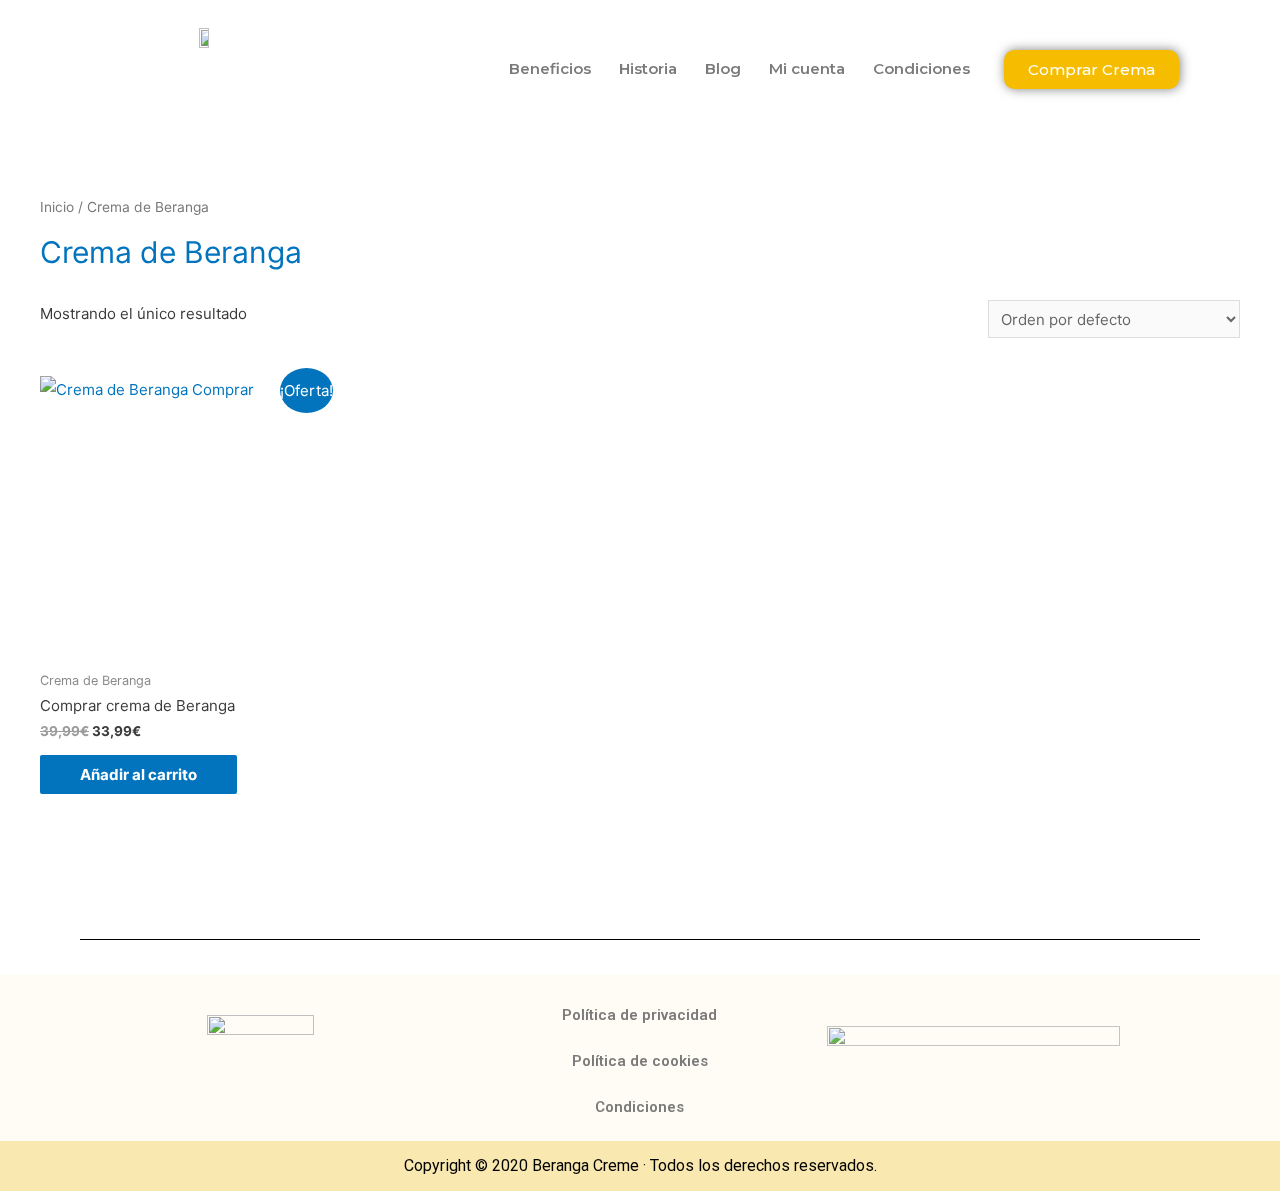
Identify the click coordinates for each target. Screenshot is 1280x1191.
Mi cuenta (807, 68)
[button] (1091, 69)
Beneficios (550, 68)
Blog (723, 68)
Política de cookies (640, 1061)
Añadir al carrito (138, 774)
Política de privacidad (639, 1015)
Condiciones (921, 68)
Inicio (57, 207)
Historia (648, 68)
